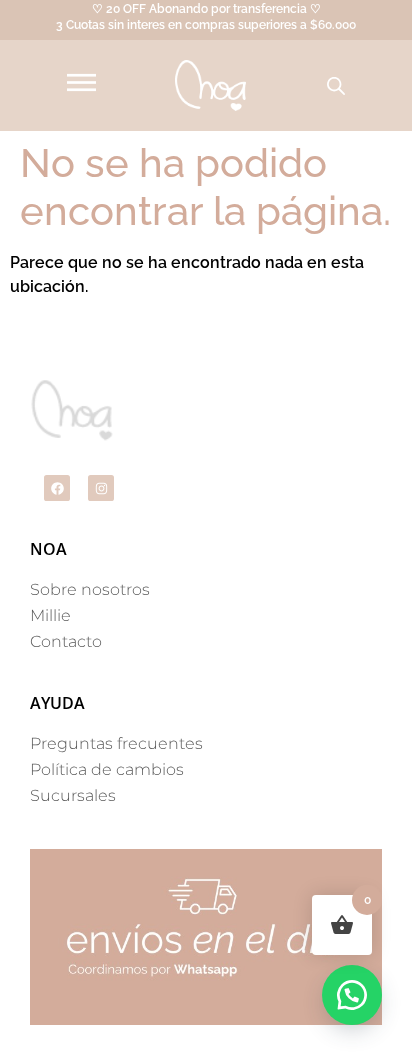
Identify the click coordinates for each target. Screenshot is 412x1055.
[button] (352, 995)
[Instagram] (101, 488)
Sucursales (73, 795)
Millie (50, 615)
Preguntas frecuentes (116, 743)
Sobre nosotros (90, 589)
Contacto (66, 641)
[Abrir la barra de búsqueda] (336, 86)
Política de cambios (107, 769)
